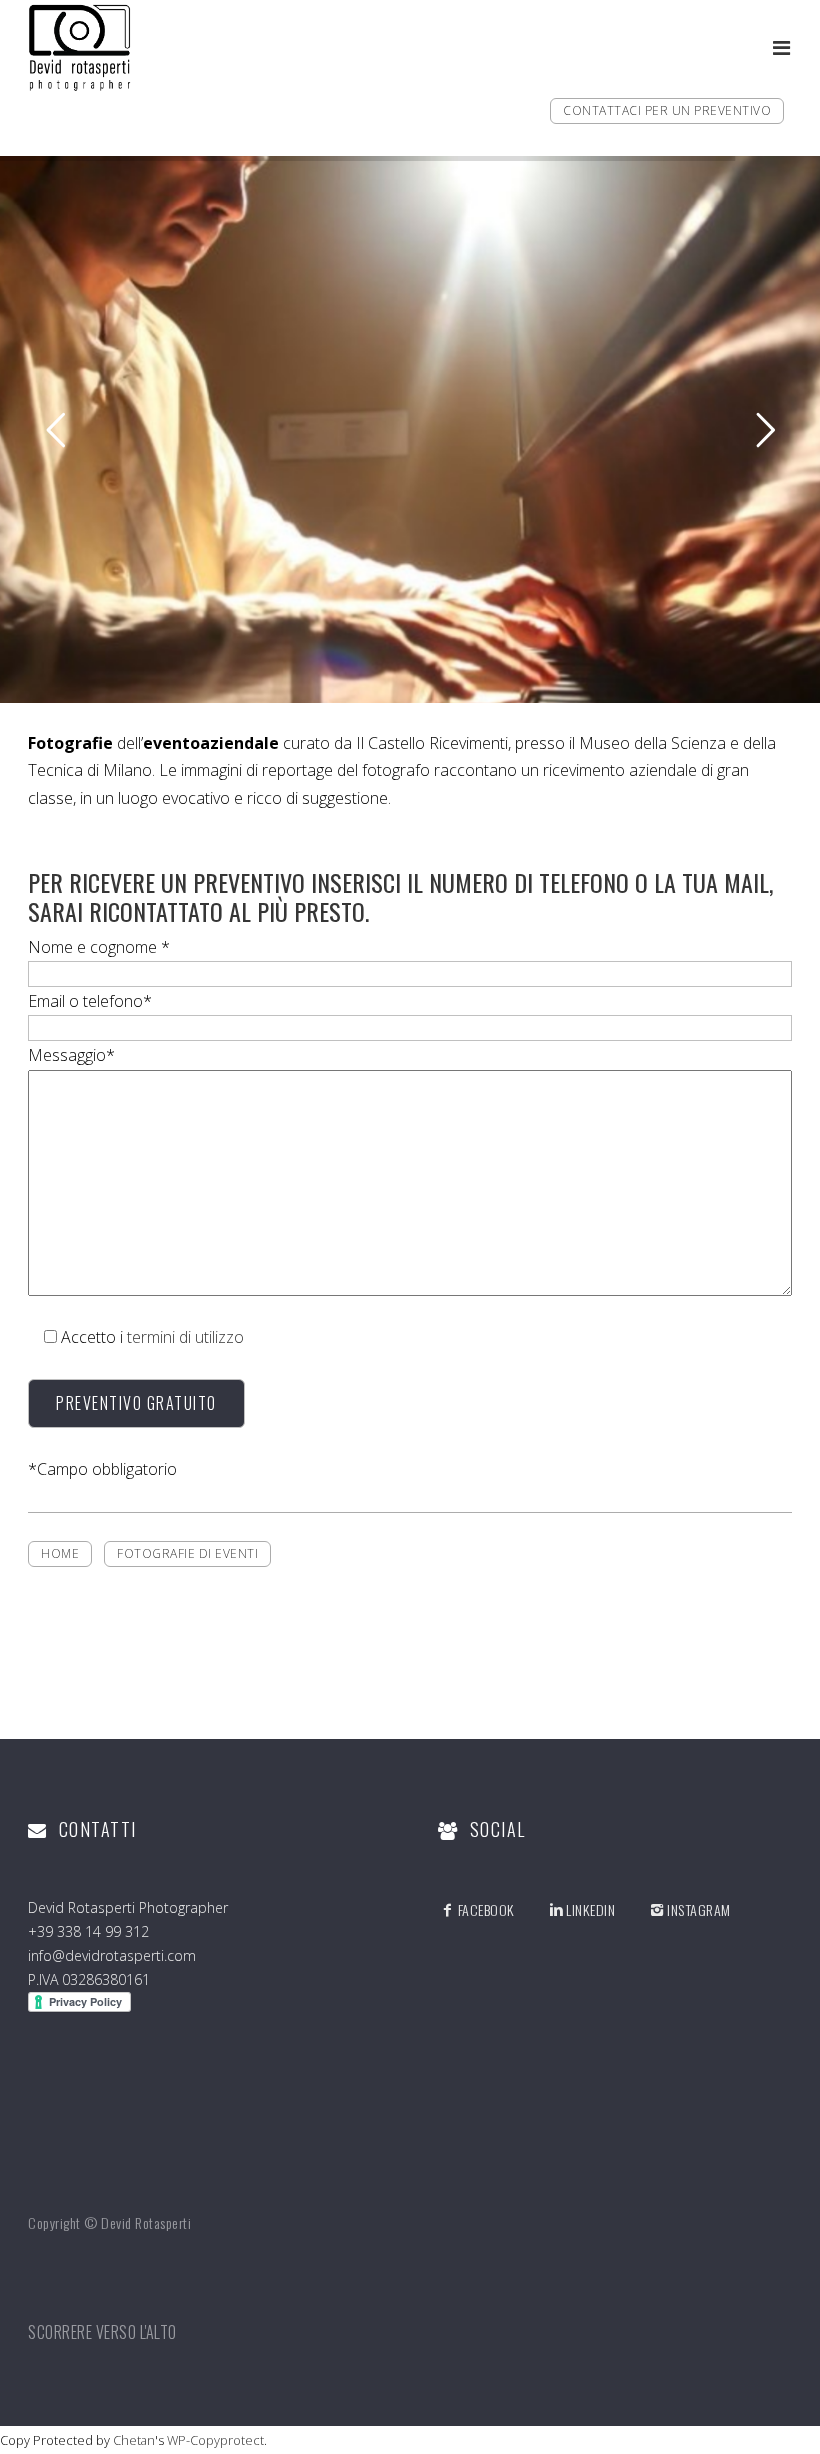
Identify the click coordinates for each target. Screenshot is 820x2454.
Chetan (134, 2440)
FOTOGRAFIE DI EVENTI (187, 1553)
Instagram (698, 1909)
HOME (60, 1553)
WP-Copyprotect (215, 2440)
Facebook (486, 1909)
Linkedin (590, 1909)
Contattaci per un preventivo (667, 110)
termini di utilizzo (185, 1337)
